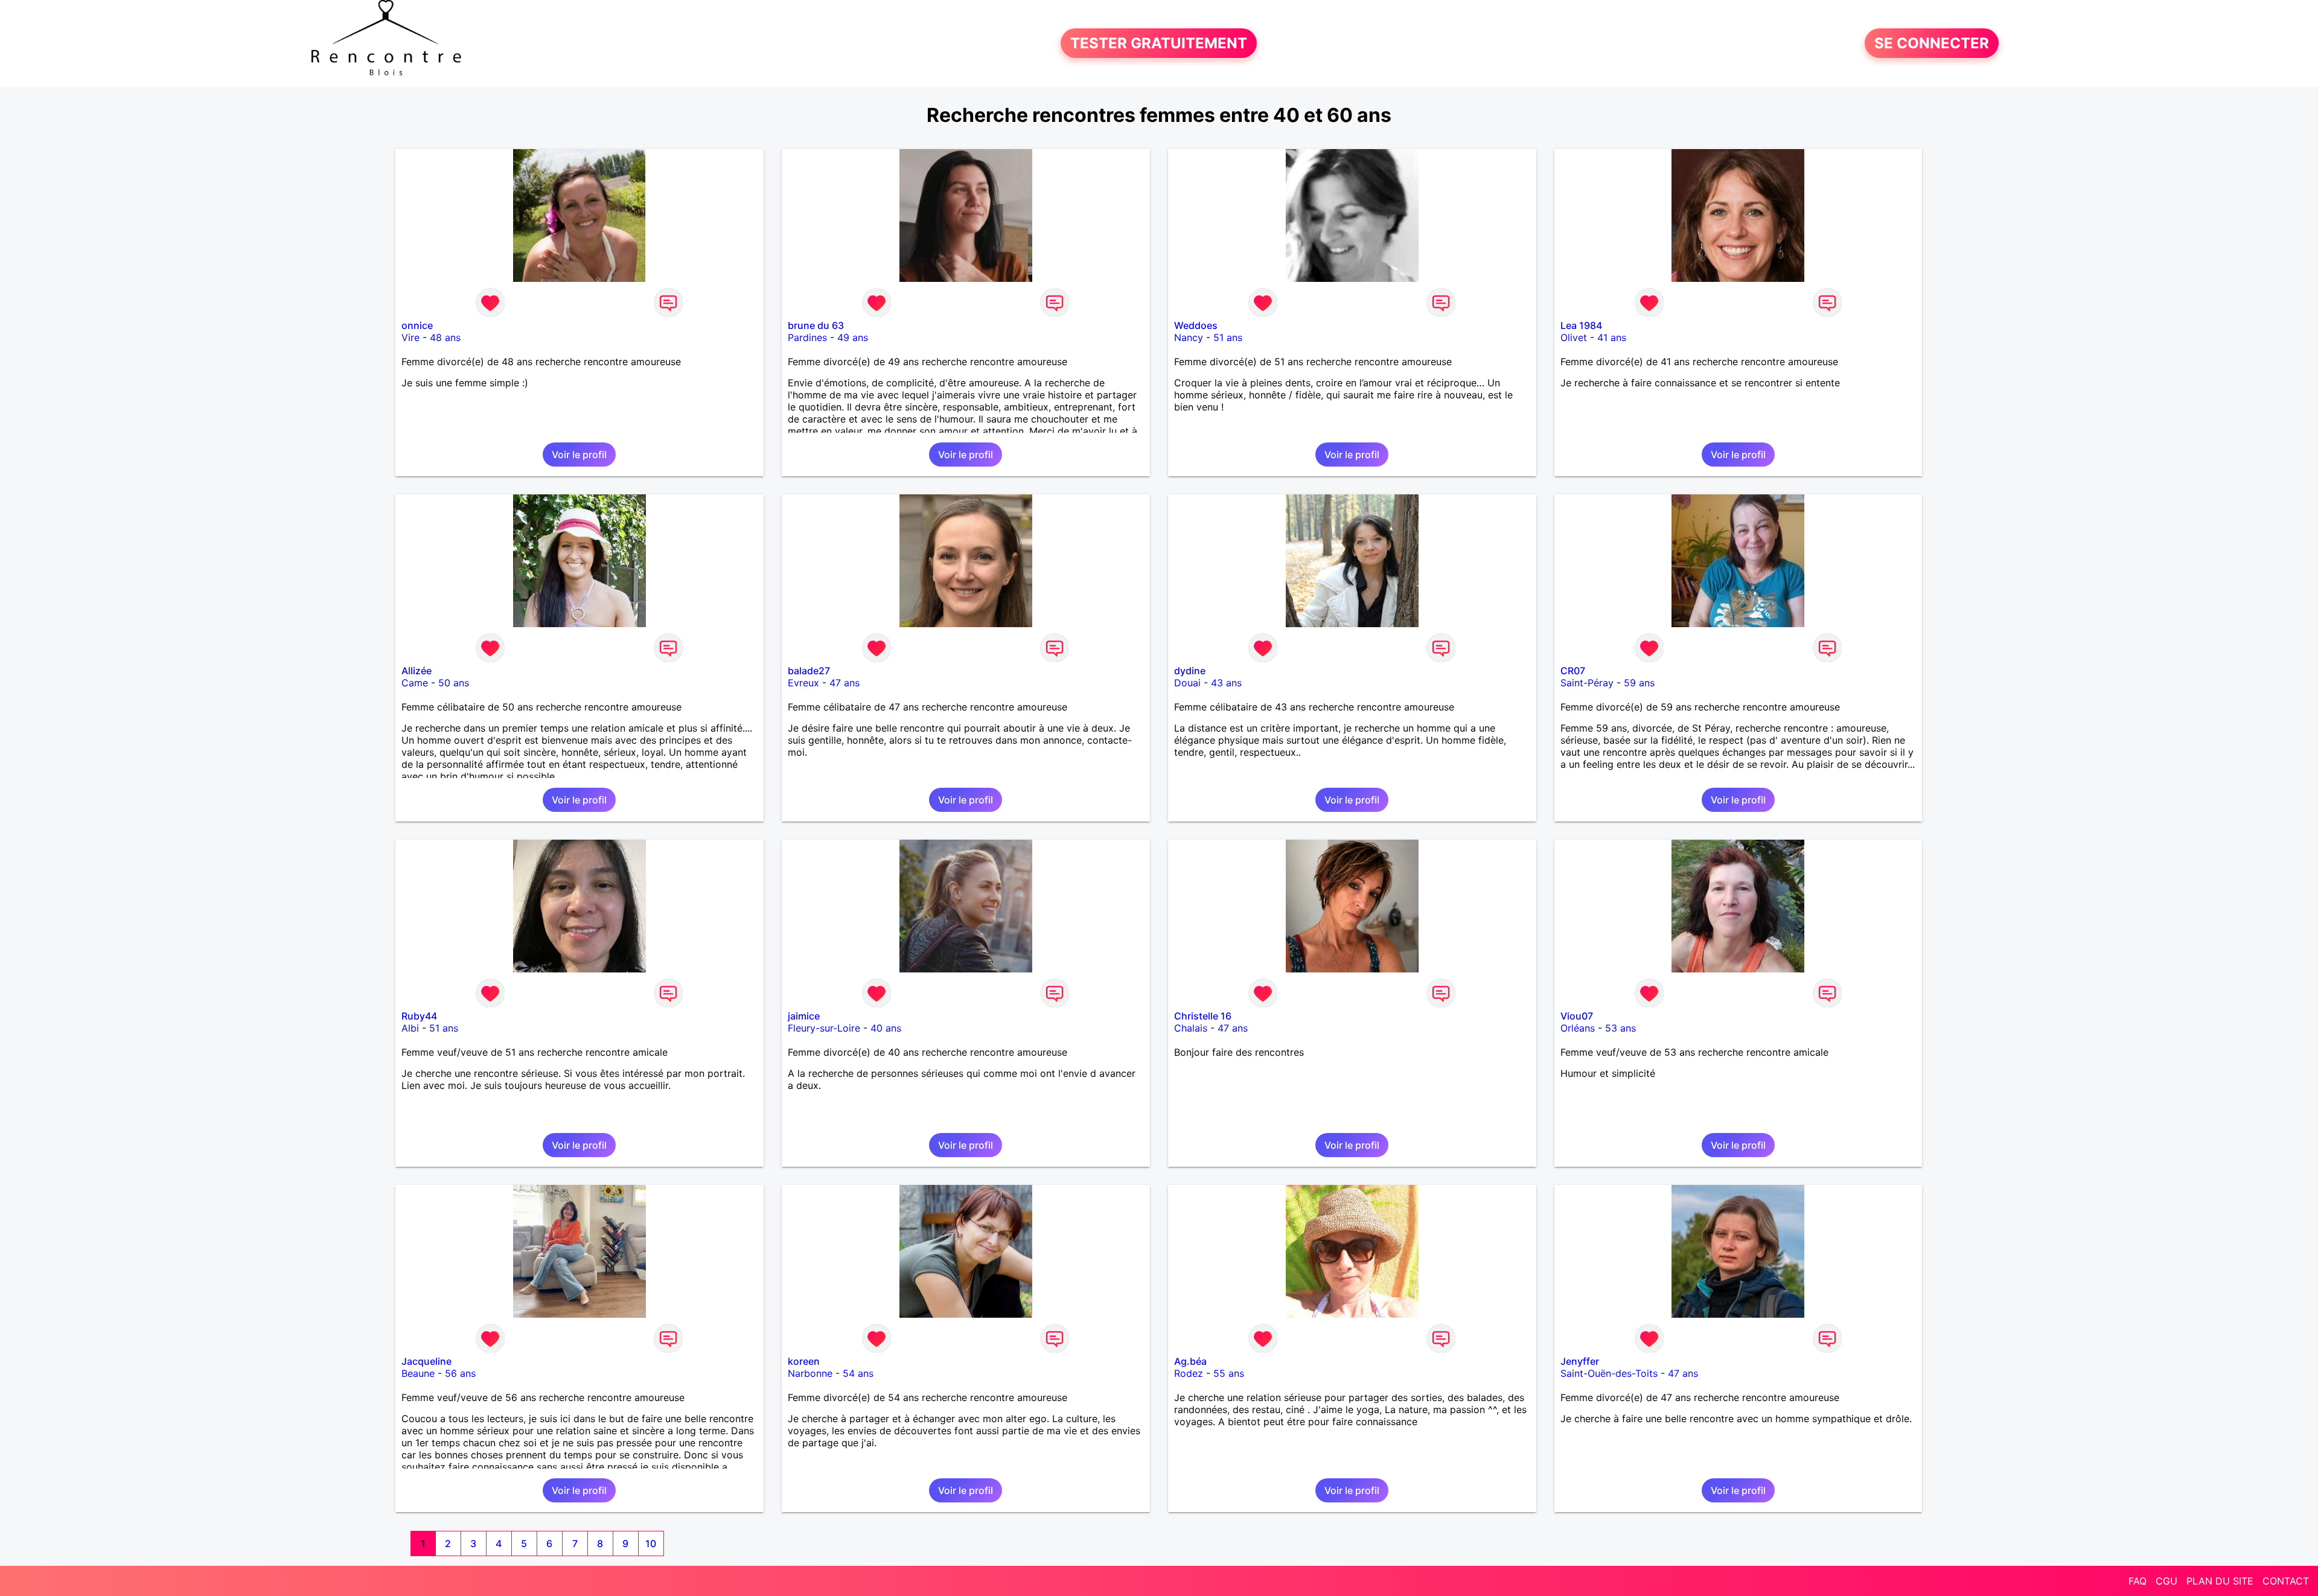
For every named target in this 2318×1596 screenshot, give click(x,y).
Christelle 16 (1203, 1016)
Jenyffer (1580, 1361)
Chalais (1191, 1028)
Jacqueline (426, 1361)
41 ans (1612, 337)
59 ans (1639, 683)
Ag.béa (1190, 1361)
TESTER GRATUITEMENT (1159, 43)
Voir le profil (579, 455)
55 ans (1229, 1373)
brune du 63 (816, 325)
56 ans (460, 1373)
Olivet (1574, 337)
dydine (1190, 671)
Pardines (807, 337)
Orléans (1578, 1028)
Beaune (418, 1373)
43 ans (1226, 683)
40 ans (886, 1028)
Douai (1187, 683)
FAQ (2138, 1581)
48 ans (445, 337)
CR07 (1573, 671)
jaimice (804, 1016)
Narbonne (810, 1373)
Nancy (1189, 337)
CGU (2166, 1581)
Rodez (1189, 1373)
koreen (804, 1361)
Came (415, 683)
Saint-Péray (1587, 683)
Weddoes (1196, 325)
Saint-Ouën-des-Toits (1609, 1373)
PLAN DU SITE (2220, 1581)
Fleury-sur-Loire (824, 1028)
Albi (410, 1028)
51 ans (1228, 337)
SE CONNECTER (1932, 43)
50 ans (454, 683)
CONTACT (2286, 1581)
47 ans (845, 683)
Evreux (803, 683)
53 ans (1620, 1028)
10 (651, 1543)
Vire (410, 337)
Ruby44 (419, 1016)
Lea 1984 (1581, 325)
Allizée (417, 671)
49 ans (853, 337)
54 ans (858, 1373)
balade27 (809, 671)
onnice (417, 325)
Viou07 (1577, 1016)
